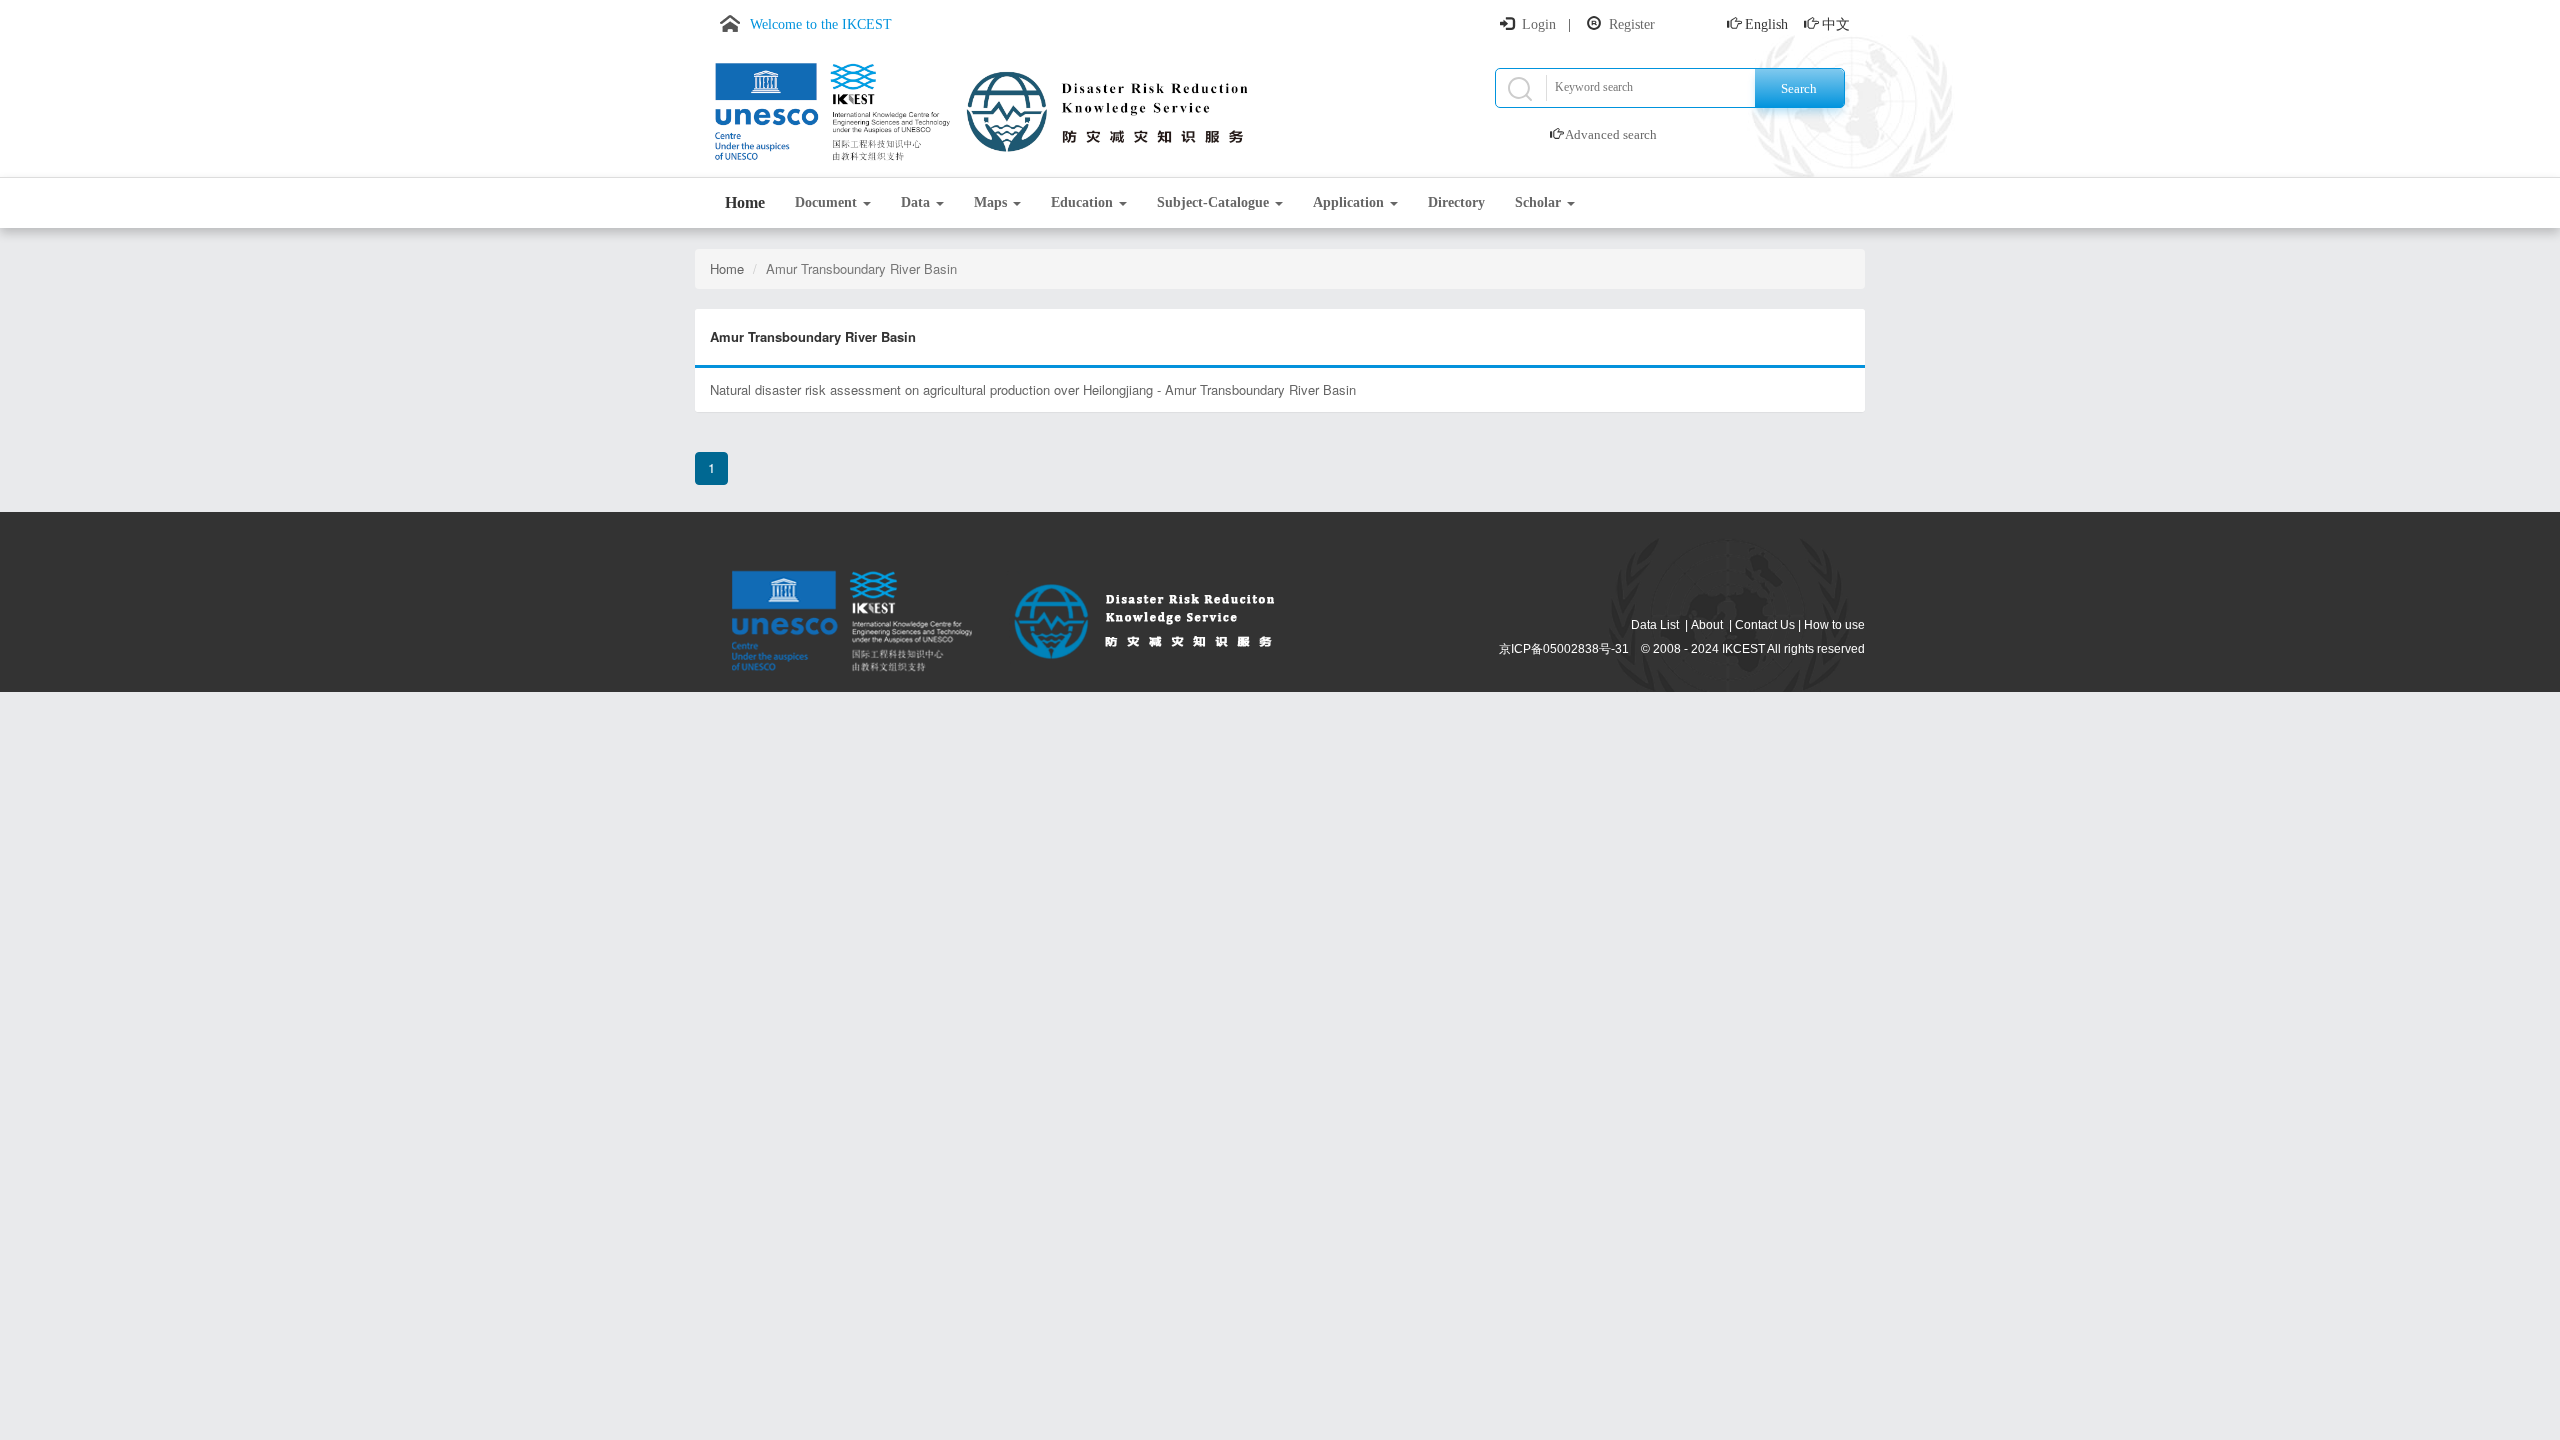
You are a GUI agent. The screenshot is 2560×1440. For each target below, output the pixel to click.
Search (1799, 88)
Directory (1456, 202)
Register (1632, 24)
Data (917, 202)
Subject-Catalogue (1215, 202)
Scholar (1540, 202)
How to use (1834, 625)
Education (1084, 202)
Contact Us (1765, 625)
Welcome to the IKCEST (821, 24)
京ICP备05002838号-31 (1564, 649)
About (1707, 625)
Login (1539, 24)
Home (745, 202)
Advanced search (1611, 134)
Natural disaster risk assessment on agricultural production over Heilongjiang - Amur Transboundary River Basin (1033, 389)
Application (1350, 202)
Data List (1655, 625)
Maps (992, 202)
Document (828, 202)
